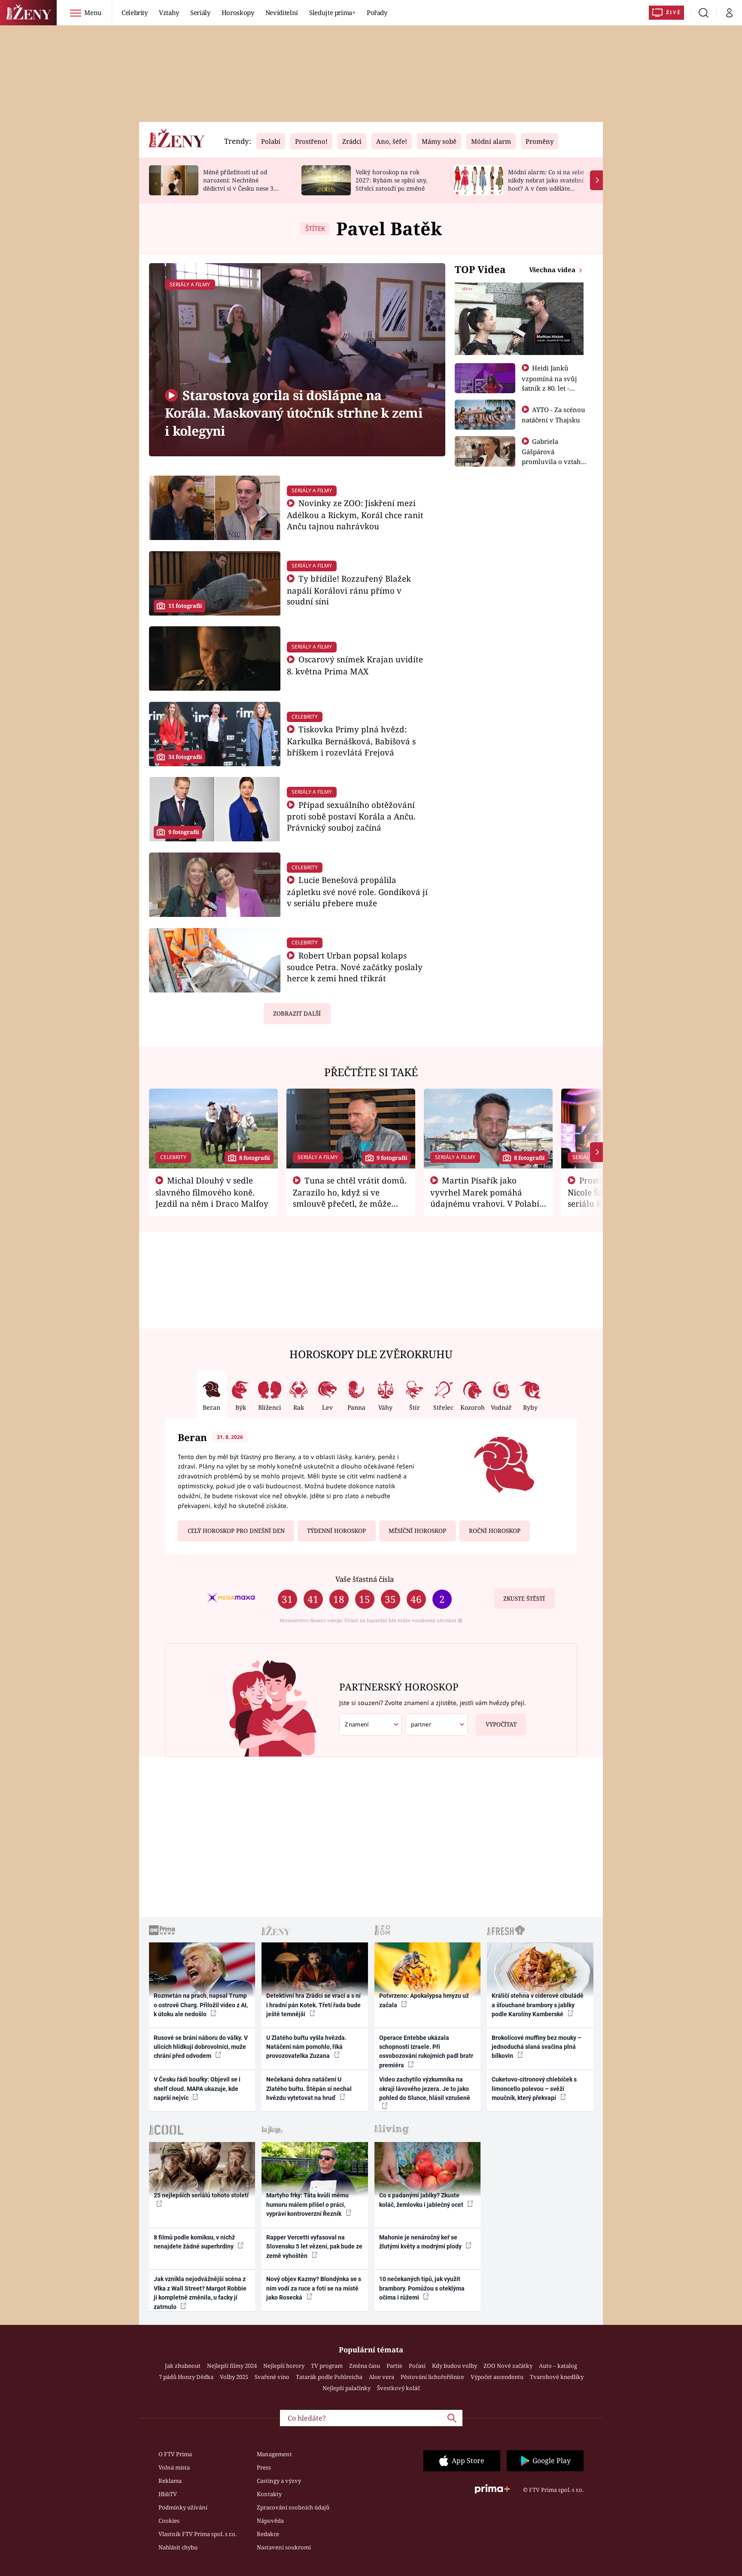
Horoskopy (238, 12)
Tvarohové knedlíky (557, 2377)
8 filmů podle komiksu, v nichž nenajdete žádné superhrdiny (194, 2242)
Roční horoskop (495, 1531)
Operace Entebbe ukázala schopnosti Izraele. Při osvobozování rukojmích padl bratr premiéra (426, 2051)
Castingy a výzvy (279, 2481)
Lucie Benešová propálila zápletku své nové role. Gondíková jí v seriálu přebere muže (357, 891)
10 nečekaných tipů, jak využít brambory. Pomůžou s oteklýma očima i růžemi (422, 2288)
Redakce (268, 2534)
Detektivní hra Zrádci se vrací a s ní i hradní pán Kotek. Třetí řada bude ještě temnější (313, 2005)
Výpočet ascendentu (497, 2377)
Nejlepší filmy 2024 (232, 2366)
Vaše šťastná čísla (365, 1579)
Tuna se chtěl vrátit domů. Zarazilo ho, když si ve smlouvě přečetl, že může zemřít (350, 1198)
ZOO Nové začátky (508, 2366)
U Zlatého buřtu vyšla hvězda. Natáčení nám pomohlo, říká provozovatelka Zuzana (306, 2047)
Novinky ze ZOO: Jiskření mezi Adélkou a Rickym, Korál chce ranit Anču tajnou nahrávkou (355, 514)
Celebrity (135, 12)
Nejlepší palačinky (347, 2388)
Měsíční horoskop (417, 1531)
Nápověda (270, 2521)
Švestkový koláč (398, 2388)
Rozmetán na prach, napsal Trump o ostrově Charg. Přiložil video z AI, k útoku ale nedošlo (201, 2005)
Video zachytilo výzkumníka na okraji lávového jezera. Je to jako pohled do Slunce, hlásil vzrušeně (425, 2089)
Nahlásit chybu (178, 2547)
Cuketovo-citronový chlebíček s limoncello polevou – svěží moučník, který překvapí (534, 2089)
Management (274, 2454)
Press (264, 2467)
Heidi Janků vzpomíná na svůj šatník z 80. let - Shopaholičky (549, 383)
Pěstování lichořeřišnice (432, 2377)
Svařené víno (272, 2377)
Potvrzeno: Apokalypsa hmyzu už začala (424, 2000)
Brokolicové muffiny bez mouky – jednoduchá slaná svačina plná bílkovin (537, 2047)
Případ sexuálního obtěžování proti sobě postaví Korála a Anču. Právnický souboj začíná (351, 816)
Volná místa (174, 2467)
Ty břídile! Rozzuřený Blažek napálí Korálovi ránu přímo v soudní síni (349, 590)
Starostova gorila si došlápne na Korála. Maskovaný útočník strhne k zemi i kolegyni (294, 413)
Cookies (169, 2521)
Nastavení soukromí (284, 2547)
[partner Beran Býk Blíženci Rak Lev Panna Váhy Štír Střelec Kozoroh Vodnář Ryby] (437, 1725)
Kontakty (269, 2494)
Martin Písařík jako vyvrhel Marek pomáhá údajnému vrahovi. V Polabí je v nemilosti (485, 1198)
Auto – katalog (558, 2366)
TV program (327, 2366)
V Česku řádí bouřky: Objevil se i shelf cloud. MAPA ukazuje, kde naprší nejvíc (197, 2089)
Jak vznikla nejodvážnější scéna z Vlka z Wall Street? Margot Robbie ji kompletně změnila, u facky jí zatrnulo (200, 2293)
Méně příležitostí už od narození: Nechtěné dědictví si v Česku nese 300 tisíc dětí (242, 184)
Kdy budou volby (455, 2366)
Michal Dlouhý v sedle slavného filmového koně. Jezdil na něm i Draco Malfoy (212, 1192)
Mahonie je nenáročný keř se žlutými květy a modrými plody (421, 2242)
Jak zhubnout (183, 2366)
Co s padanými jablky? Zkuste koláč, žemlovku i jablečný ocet (422, 2200)
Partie (394, 2366)
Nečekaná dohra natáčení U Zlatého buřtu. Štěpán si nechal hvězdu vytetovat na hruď (309, 2089)
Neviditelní (282, 12)
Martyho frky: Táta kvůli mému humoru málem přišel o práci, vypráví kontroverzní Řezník (307, 2204)
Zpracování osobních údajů (293, 2507)
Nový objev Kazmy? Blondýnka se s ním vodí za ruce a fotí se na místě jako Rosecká (314, 2288)
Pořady (377, 12)
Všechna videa (553, 270)
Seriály (200, 12)
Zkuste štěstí (524, 1599)
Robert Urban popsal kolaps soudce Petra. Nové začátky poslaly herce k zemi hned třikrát (355, 967)
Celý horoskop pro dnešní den (236, 1531)
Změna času (365, 2366)
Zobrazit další (297, 1013)
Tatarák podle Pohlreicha (329, 2377)
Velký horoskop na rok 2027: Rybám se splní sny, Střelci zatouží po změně (391, 180)
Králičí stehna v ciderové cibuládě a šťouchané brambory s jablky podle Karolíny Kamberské (538, 2005)
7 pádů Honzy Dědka (186, 2377)
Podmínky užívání (183, 2507)
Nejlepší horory (284, 2366)
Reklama (170, 2481)
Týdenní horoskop (336, 1531)
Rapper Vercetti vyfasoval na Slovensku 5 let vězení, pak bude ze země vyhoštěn (314, 2247)
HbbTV (168, 2494)
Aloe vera (382, 2377)
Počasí (417, 2366)
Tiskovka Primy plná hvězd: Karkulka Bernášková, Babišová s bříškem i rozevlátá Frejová (351, 741)
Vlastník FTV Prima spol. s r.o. (198, 2534)
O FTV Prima (175, 2454)
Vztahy (169, 12)
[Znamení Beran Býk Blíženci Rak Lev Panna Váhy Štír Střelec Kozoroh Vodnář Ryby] (371, 1725)
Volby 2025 (234, 2377)
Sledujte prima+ (332, 12)
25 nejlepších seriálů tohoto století (201, 2195)
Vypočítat (501, 1724)
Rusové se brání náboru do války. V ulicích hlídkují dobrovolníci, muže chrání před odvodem (201, 2047)
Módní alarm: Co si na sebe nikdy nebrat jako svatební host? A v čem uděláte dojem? (546, 184)
